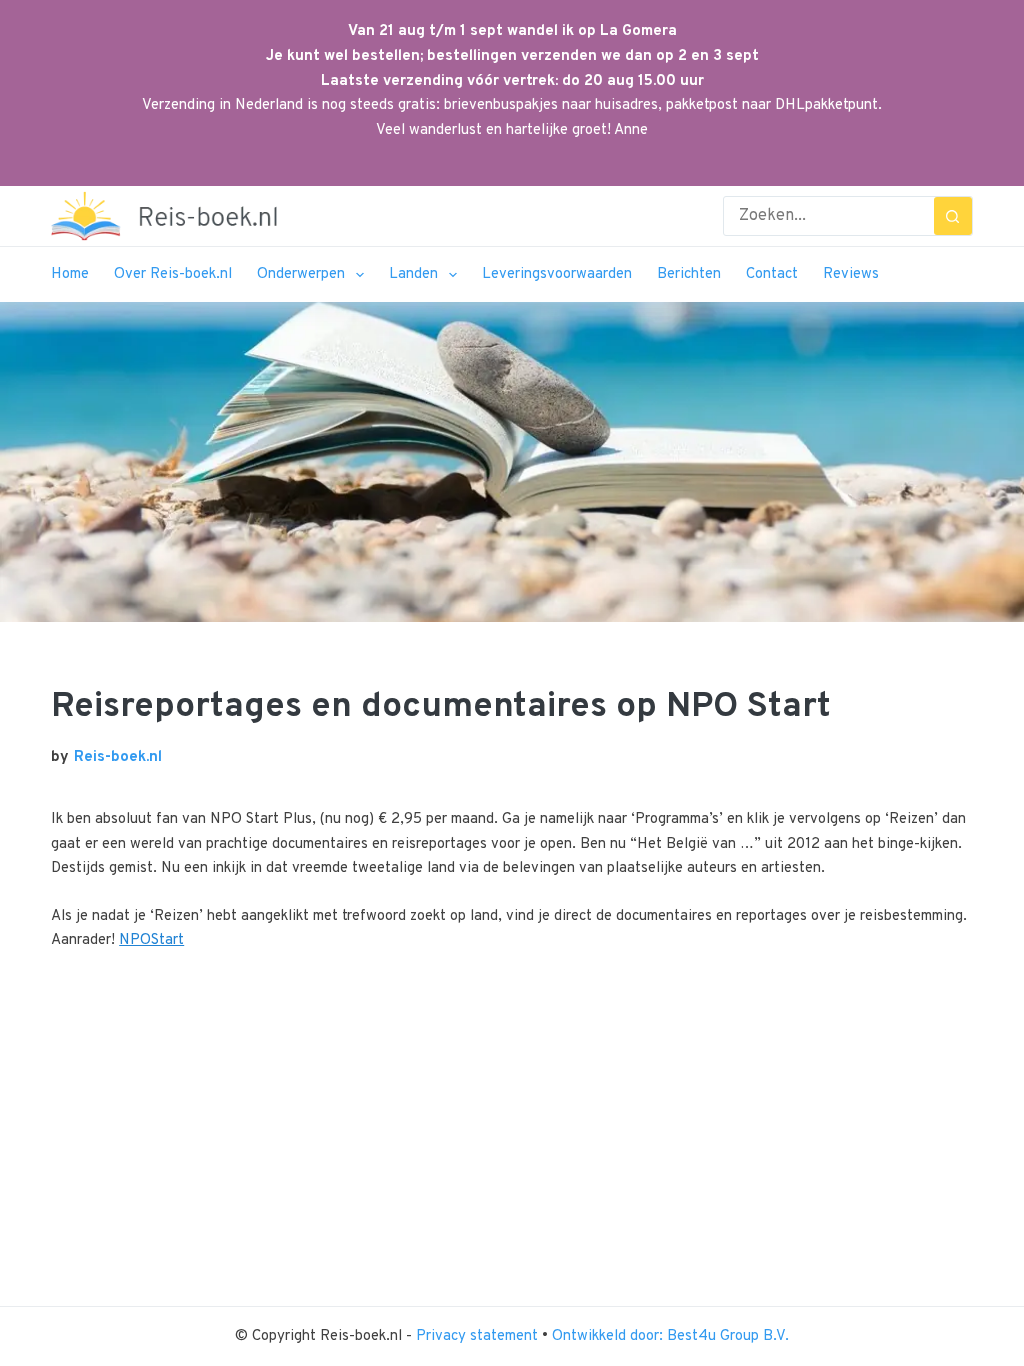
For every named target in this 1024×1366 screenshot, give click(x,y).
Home (70, 274)
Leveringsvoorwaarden (557, 274)
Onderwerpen (301, 274)
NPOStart (151, 940)
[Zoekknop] (953, 216)
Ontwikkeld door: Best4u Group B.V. (670, 1336)
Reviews (851, 274)
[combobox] (829, 216)
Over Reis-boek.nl (173, 274)
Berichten (689, 274)
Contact (772, 274)
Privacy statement (479, 1336)
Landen (413, 274)
